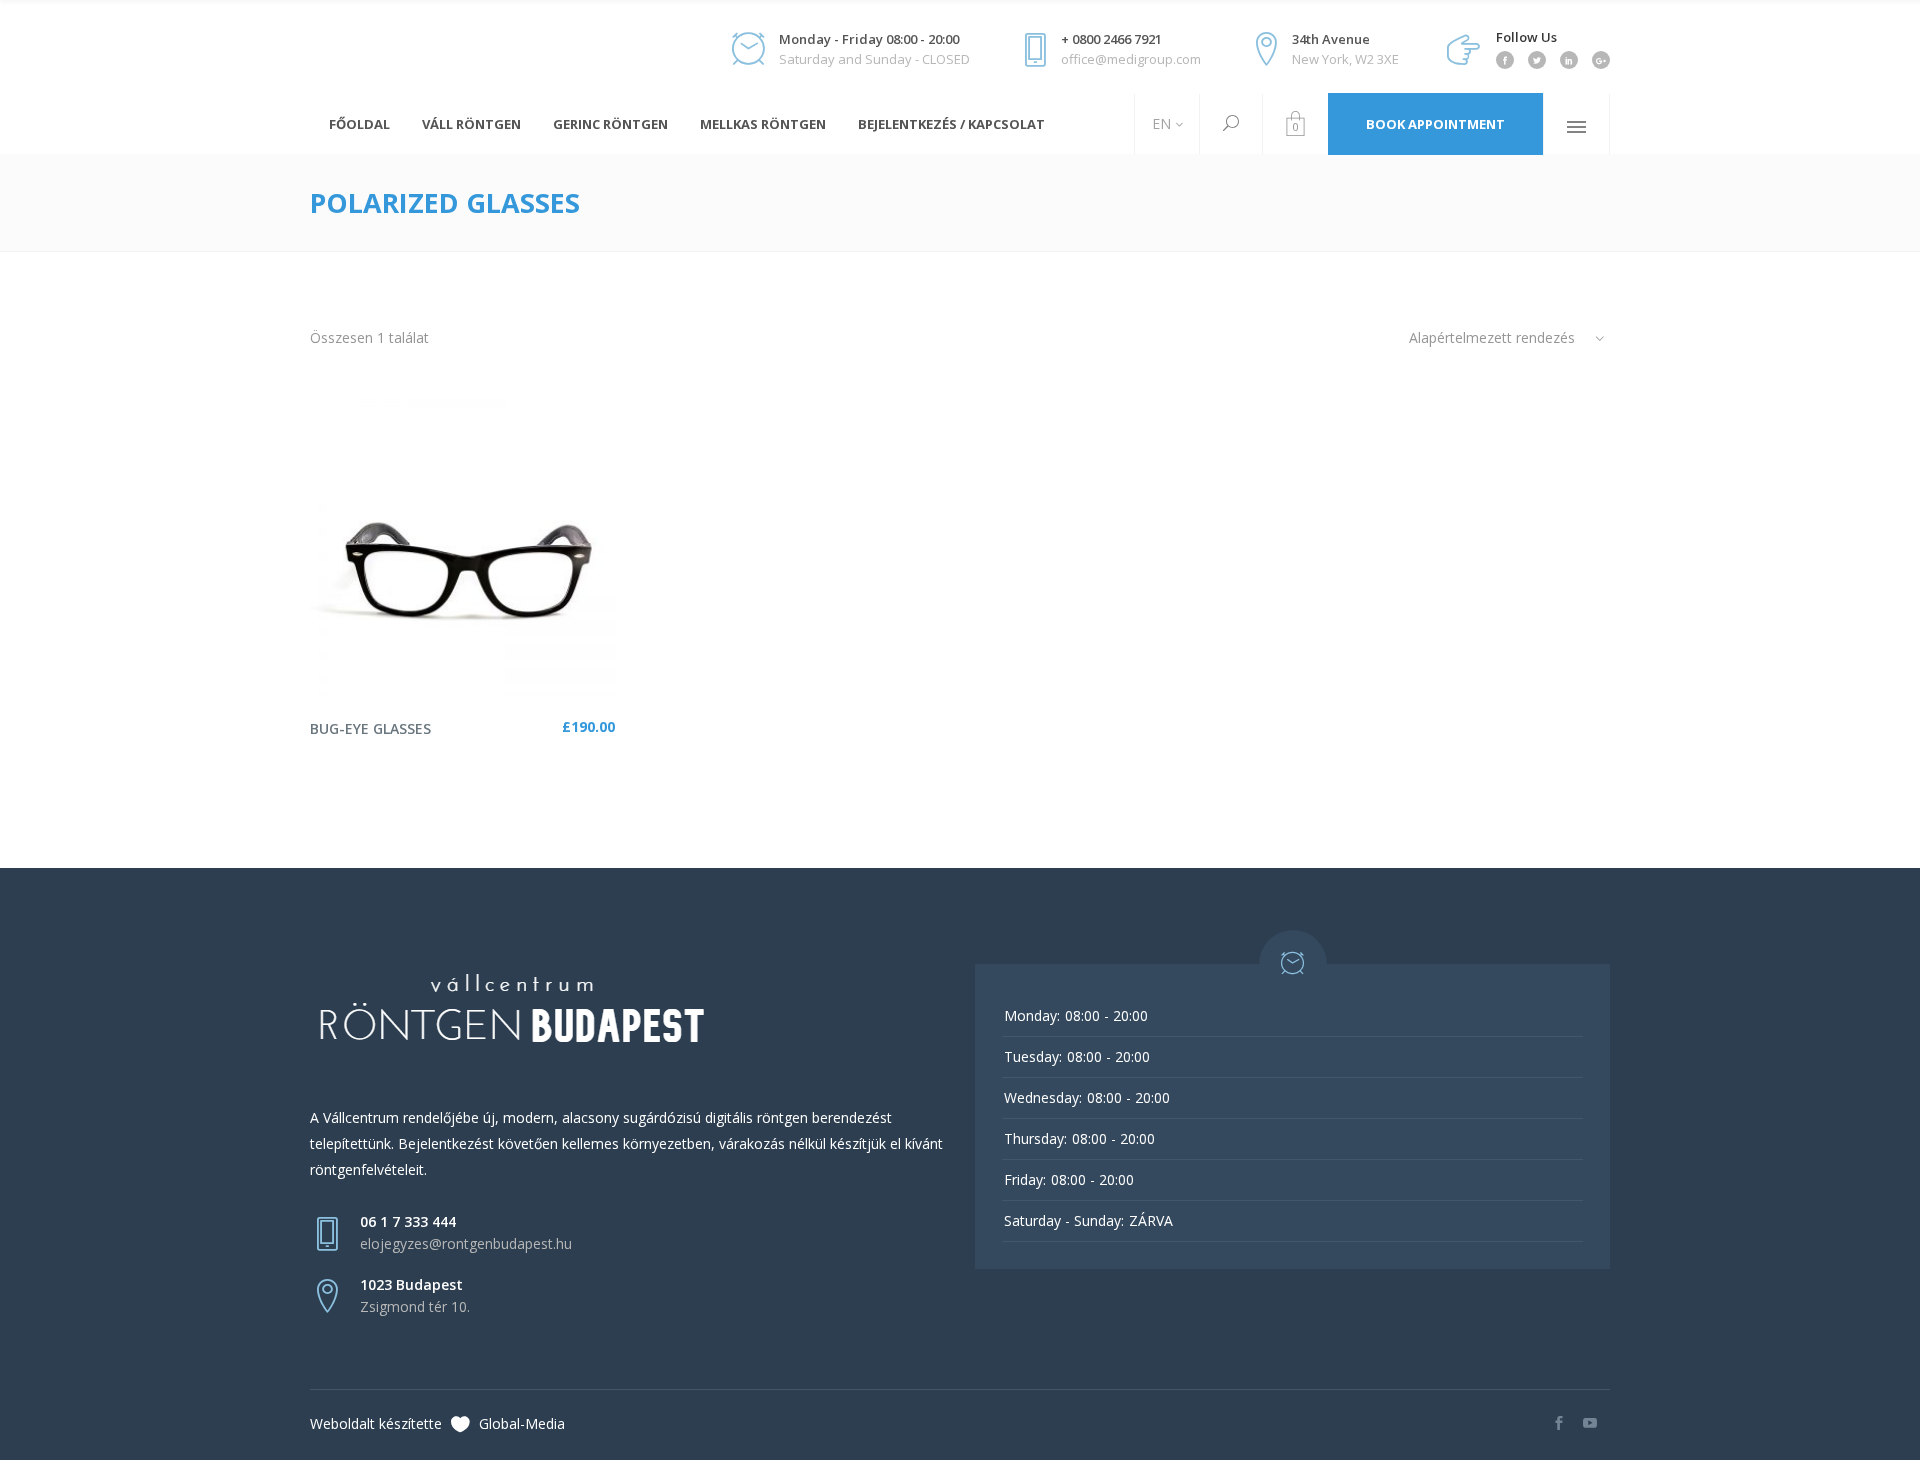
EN (1159, 123)
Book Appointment (1435, 124)
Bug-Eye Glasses (370, 728)
